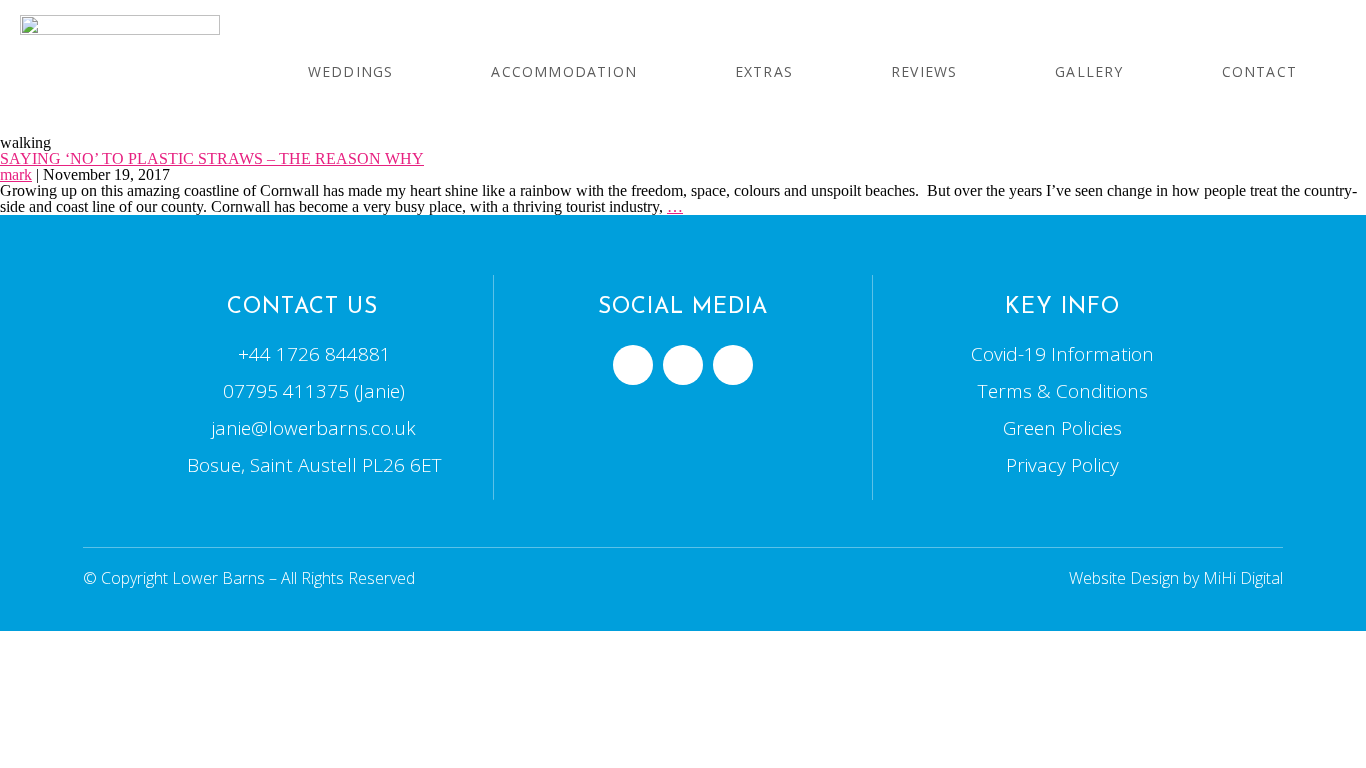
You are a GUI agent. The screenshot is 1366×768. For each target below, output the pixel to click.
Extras (764, 71)
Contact (1259, 71)
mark (16, 174)
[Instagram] (733, 365)
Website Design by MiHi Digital (1176, 578)
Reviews (924, 71)
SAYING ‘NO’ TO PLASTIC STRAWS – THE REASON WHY (212, 158)
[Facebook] (633, 365)
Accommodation (564, 71)
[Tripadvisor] (683, 365)
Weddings (351, 71)
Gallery (1089, 71)
